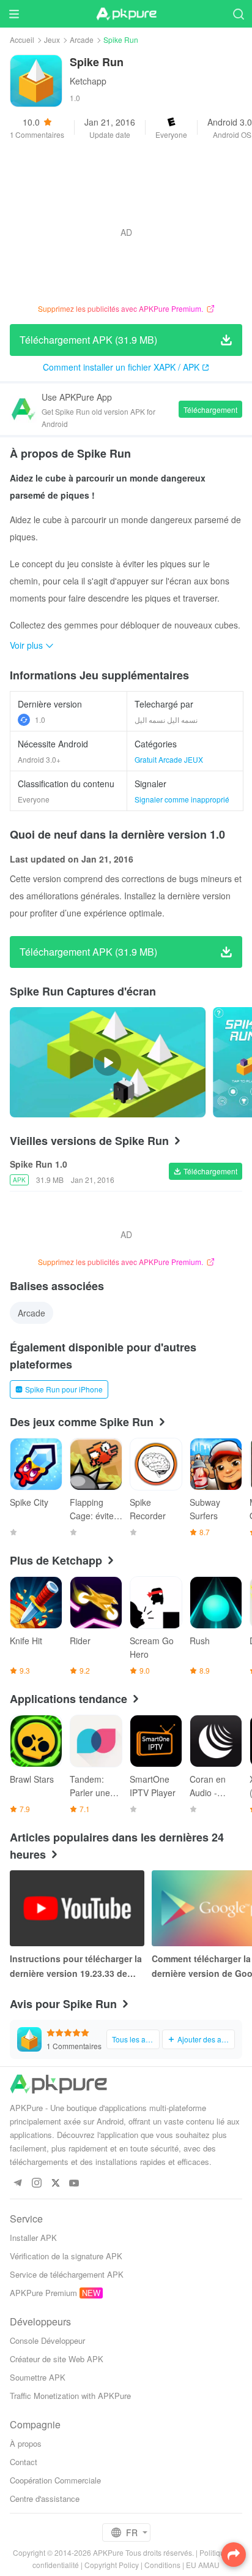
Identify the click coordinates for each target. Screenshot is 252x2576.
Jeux (52, 40)
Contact (24, 2462)
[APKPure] (126, 14)
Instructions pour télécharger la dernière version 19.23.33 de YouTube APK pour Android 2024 (76, 1966)
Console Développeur (47, 2340)
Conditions (162, 2565)
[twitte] (55, 2184)
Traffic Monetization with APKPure (70, 2396)
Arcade (82, 40)
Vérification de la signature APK (66, 2256)
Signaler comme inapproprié (182, 799)
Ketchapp (88, 81)
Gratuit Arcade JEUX (169, 759)
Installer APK (33, 2238)
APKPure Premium (43, 2293)
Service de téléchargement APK (67, 2274)
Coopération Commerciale (55, 2480)
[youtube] (74, 2184)
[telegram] (17, 2184)
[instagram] (36, 2184)
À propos (26, 2443)
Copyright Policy (112, 2565)
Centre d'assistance (45, 2499)
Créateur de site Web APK (57, 2359)
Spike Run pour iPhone (64, 1389)
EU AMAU (203, 2565)
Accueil (22, 40)
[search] (238, 14)
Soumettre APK (38, 2377)
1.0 (40, 720)
